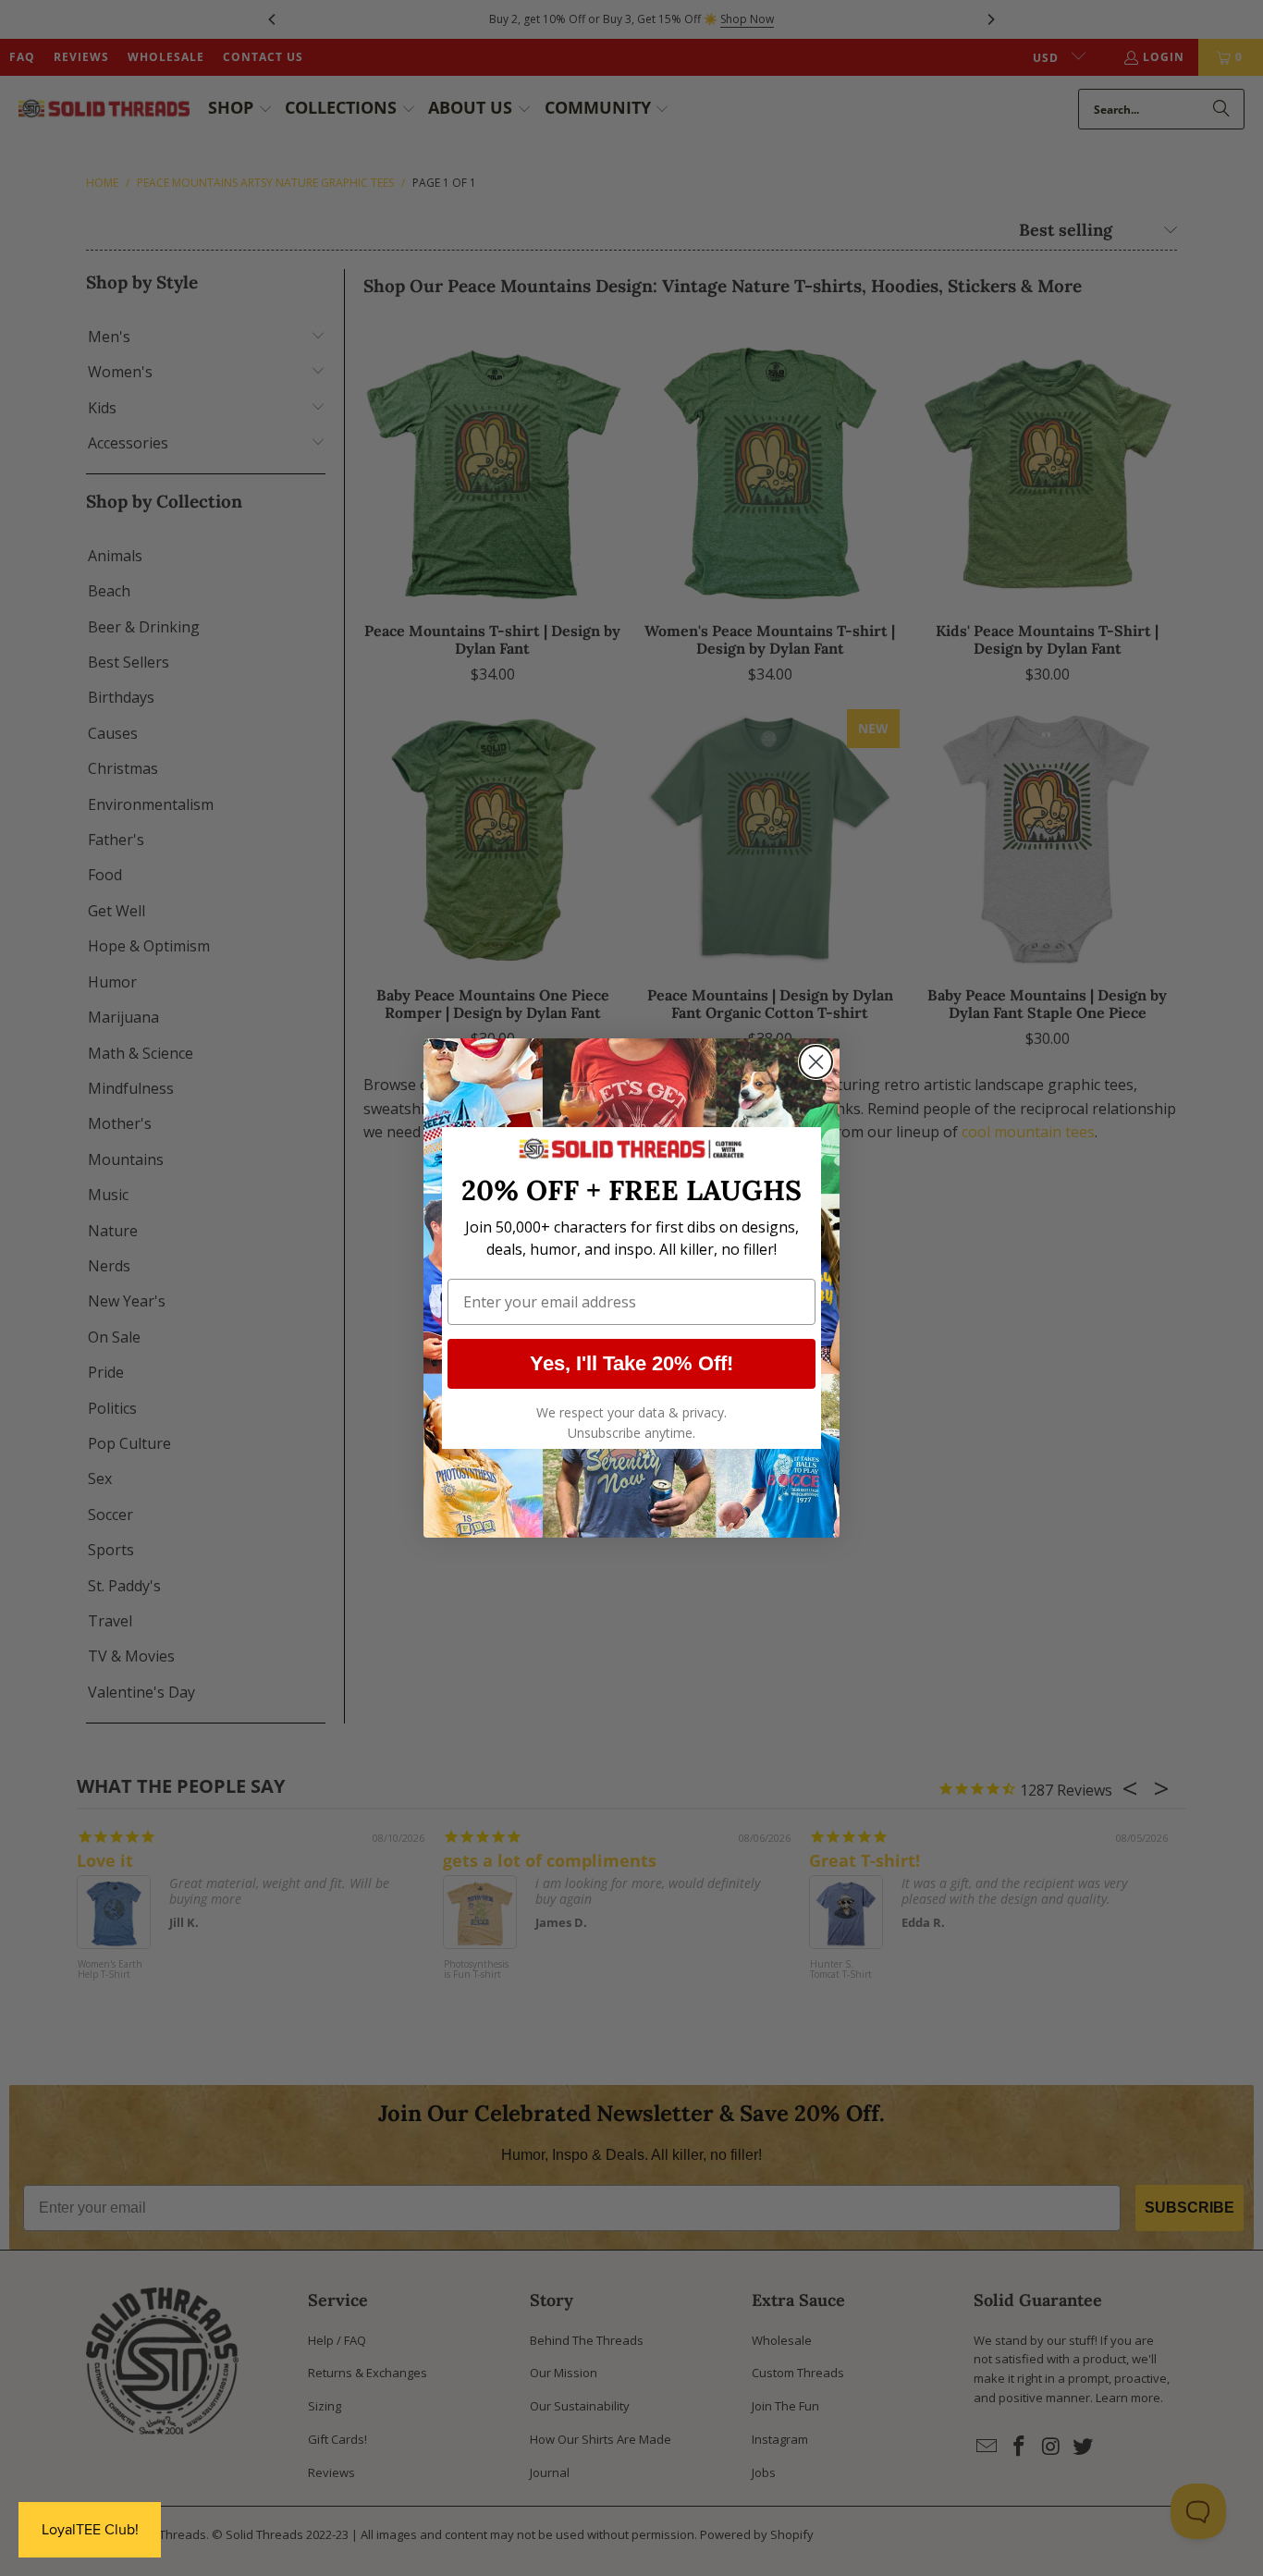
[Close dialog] (816, 1062)
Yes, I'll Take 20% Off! (631, 1363)
